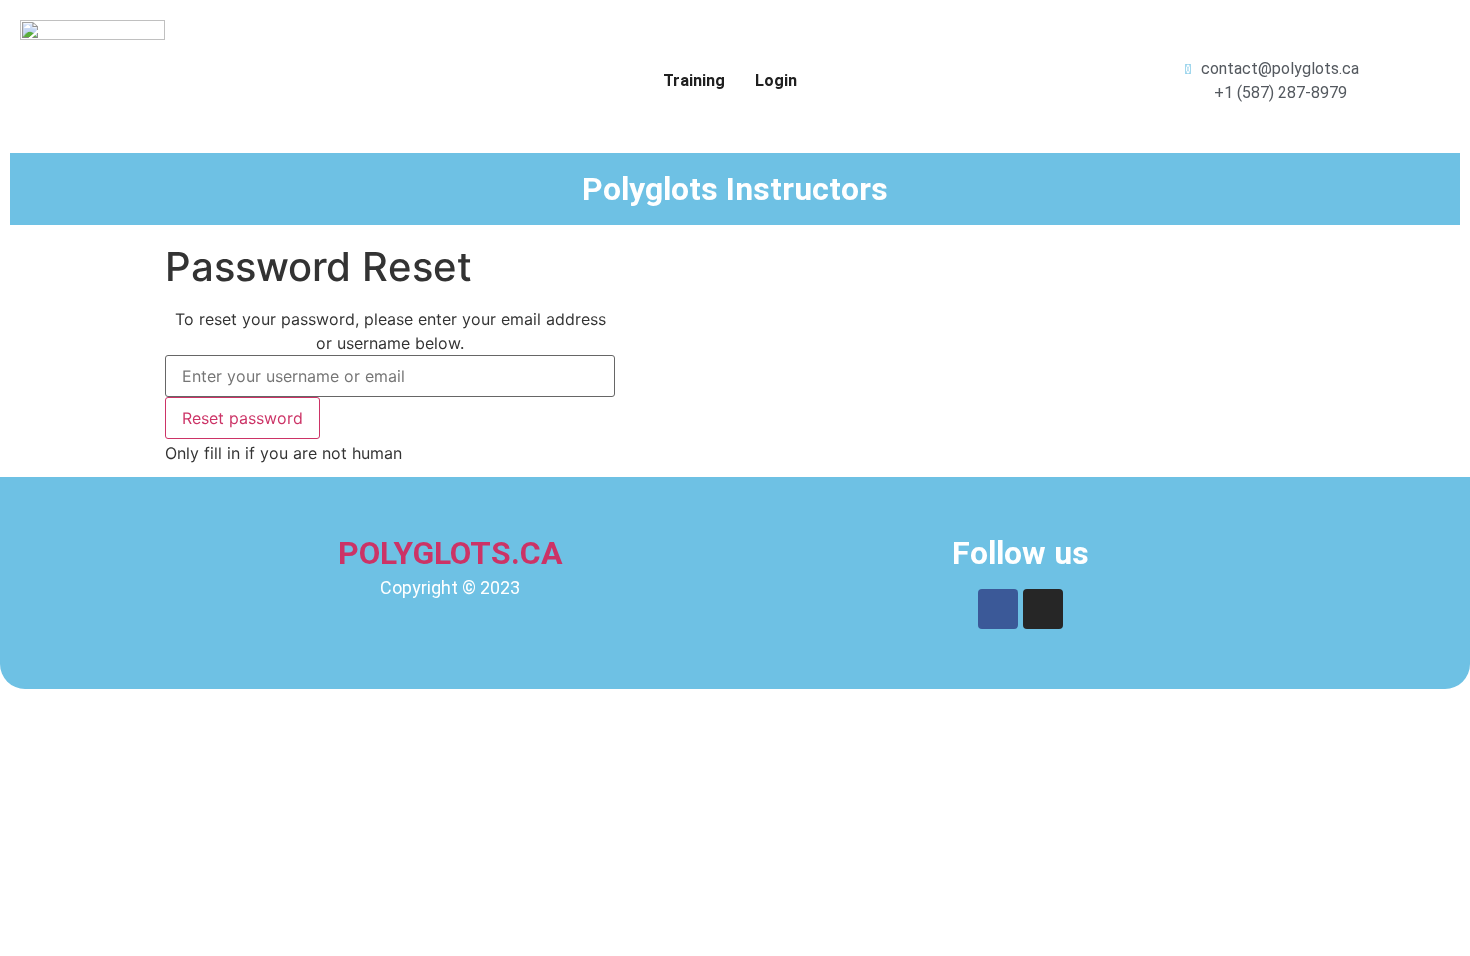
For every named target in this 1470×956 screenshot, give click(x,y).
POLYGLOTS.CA (450, 553)
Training (694, 80)
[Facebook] (998, 609)
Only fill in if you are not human (283, 453)
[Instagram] (1043, 609)
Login (776, 80)
